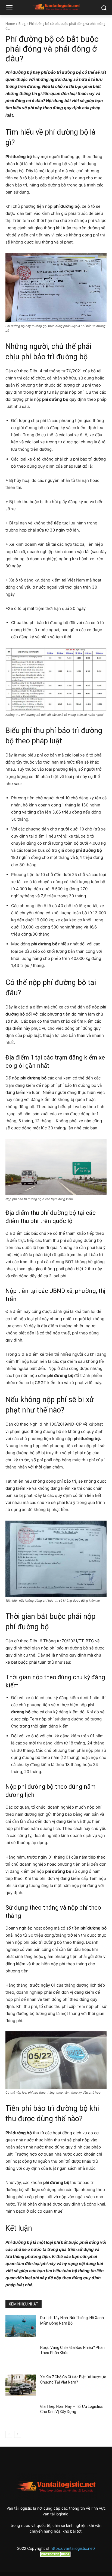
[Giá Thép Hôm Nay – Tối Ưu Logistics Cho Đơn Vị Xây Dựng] (21, 2415)
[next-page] (18, 2434)
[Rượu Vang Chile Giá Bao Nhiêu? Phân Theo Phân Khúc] (21, 2356)
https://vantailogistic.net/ (73, 2548)
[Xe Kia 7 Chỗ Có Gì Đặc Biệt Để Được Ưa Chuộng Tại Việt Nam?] (21, 2385)
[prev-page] (9, 2434)
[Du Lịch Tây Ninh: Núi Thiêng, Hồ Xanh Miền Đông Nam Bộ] (21, 2326)
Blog (22, 24)
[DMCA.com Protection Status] (56, 2555)
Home (10, 24)
